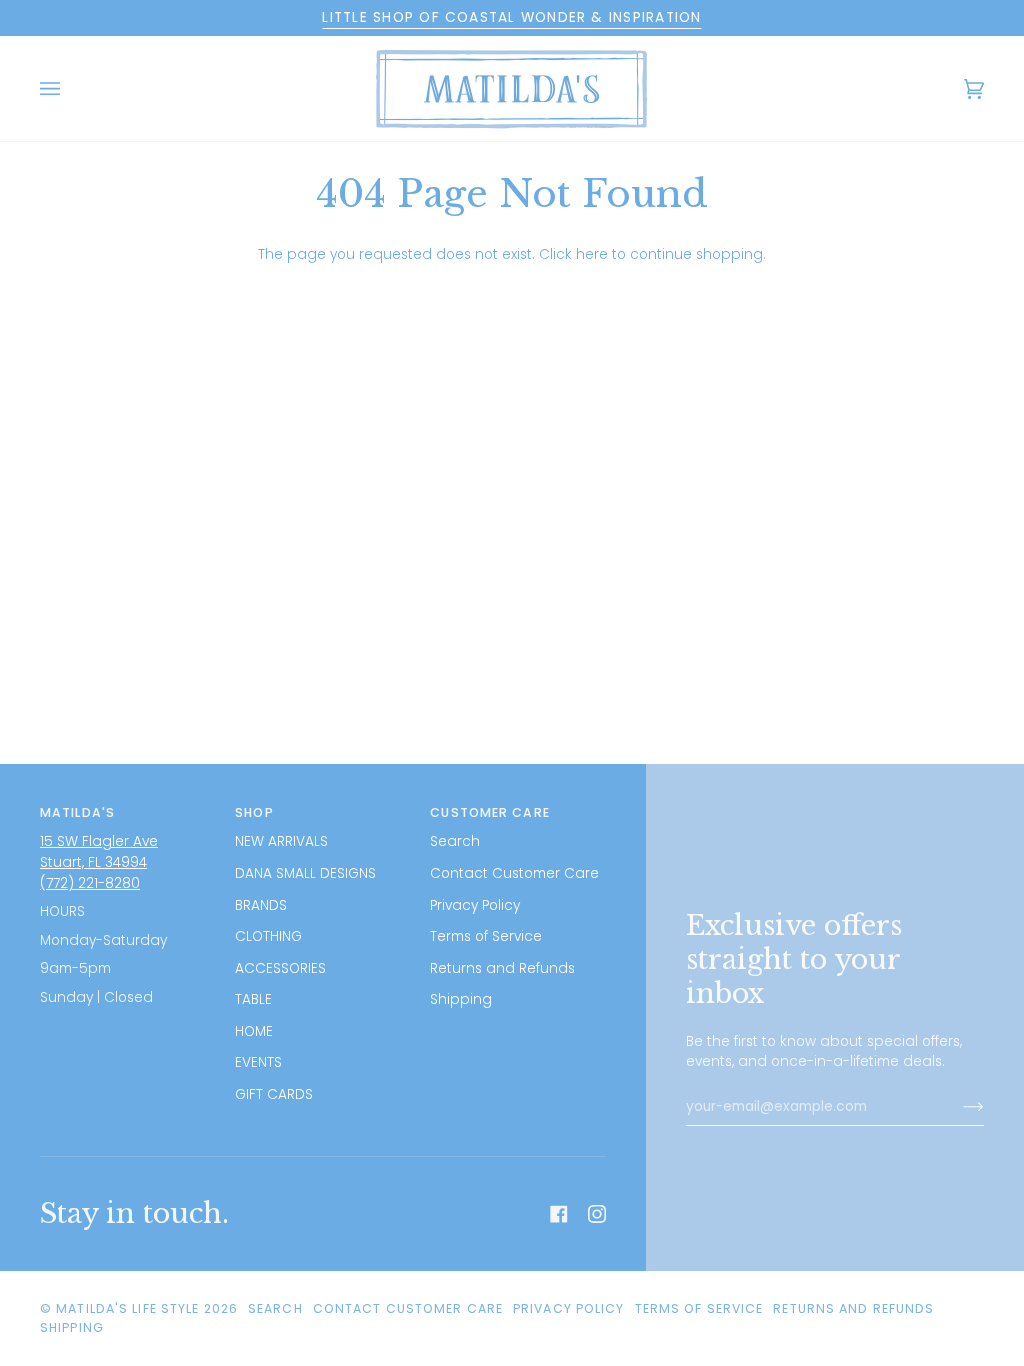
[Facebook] (559, 1214)
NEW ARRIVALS (281, 841)
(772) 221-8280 (90, 883)
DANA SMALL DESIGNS (305, 873)
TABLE (253, 999)
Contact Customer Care (514, 873)
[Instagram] (597, 1214)
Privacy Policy (475, 905)
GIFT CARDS (274, 1094)
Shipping (461, 999)
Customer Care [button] (489, 812)
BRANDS (261, 905)
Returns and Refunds (502, 968)
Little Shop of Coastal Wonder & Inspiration (511, 17)
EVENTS (258, 1062)
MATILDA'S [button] (77, 812)
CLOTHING (268, 936)
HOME (254, 1031)
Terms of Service (486, 936)
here (592, 254)
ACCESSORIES (280, 968)
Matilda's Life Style (127, 1308)
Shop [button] (254, 812)
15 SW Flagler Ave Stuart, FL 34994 (99, 852)
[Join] (957, 1107)
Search (455, 841)
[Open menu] (70, 88)
